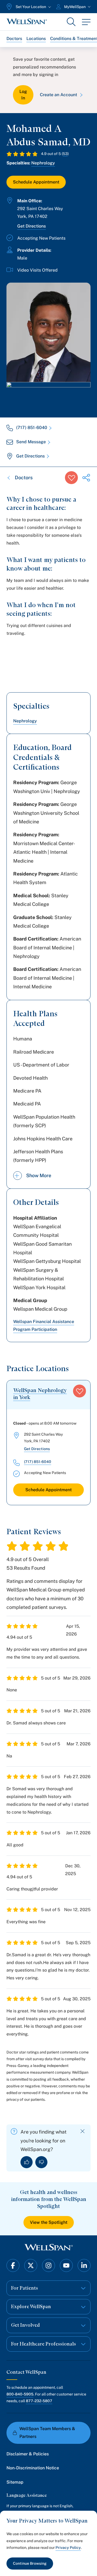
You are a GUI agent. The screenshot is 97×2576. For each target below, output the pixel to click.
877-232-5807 (39, 2401)
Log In (23, 95)
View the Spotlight (49, 2222)
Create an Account (58, 95)
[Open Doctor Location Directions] (48, 394)
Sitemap (15, 2482)
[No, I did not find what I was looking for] (41, 2162)
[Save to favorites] (71, 478)
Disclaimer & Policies (28, 2454)
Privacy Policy (68, 2548)
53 (65, 154)
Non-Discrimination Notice (33, 2468)
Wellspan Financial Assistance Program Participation (44, 1325)
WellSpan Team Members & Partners (47, 2433)
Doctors (14, 39)
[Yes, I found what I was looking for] (27, 2162)
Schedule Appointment (36, 182)
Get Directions (32, 226)
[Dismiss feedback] (83, 2131)
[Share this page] (86, 478)
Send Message (31, 442)
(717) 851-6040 (32, 428)
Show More (39, 1175)
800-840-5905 (20, 2394)
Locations (36, 39)
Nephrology (43, 163)
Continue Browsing (30, 2563)
